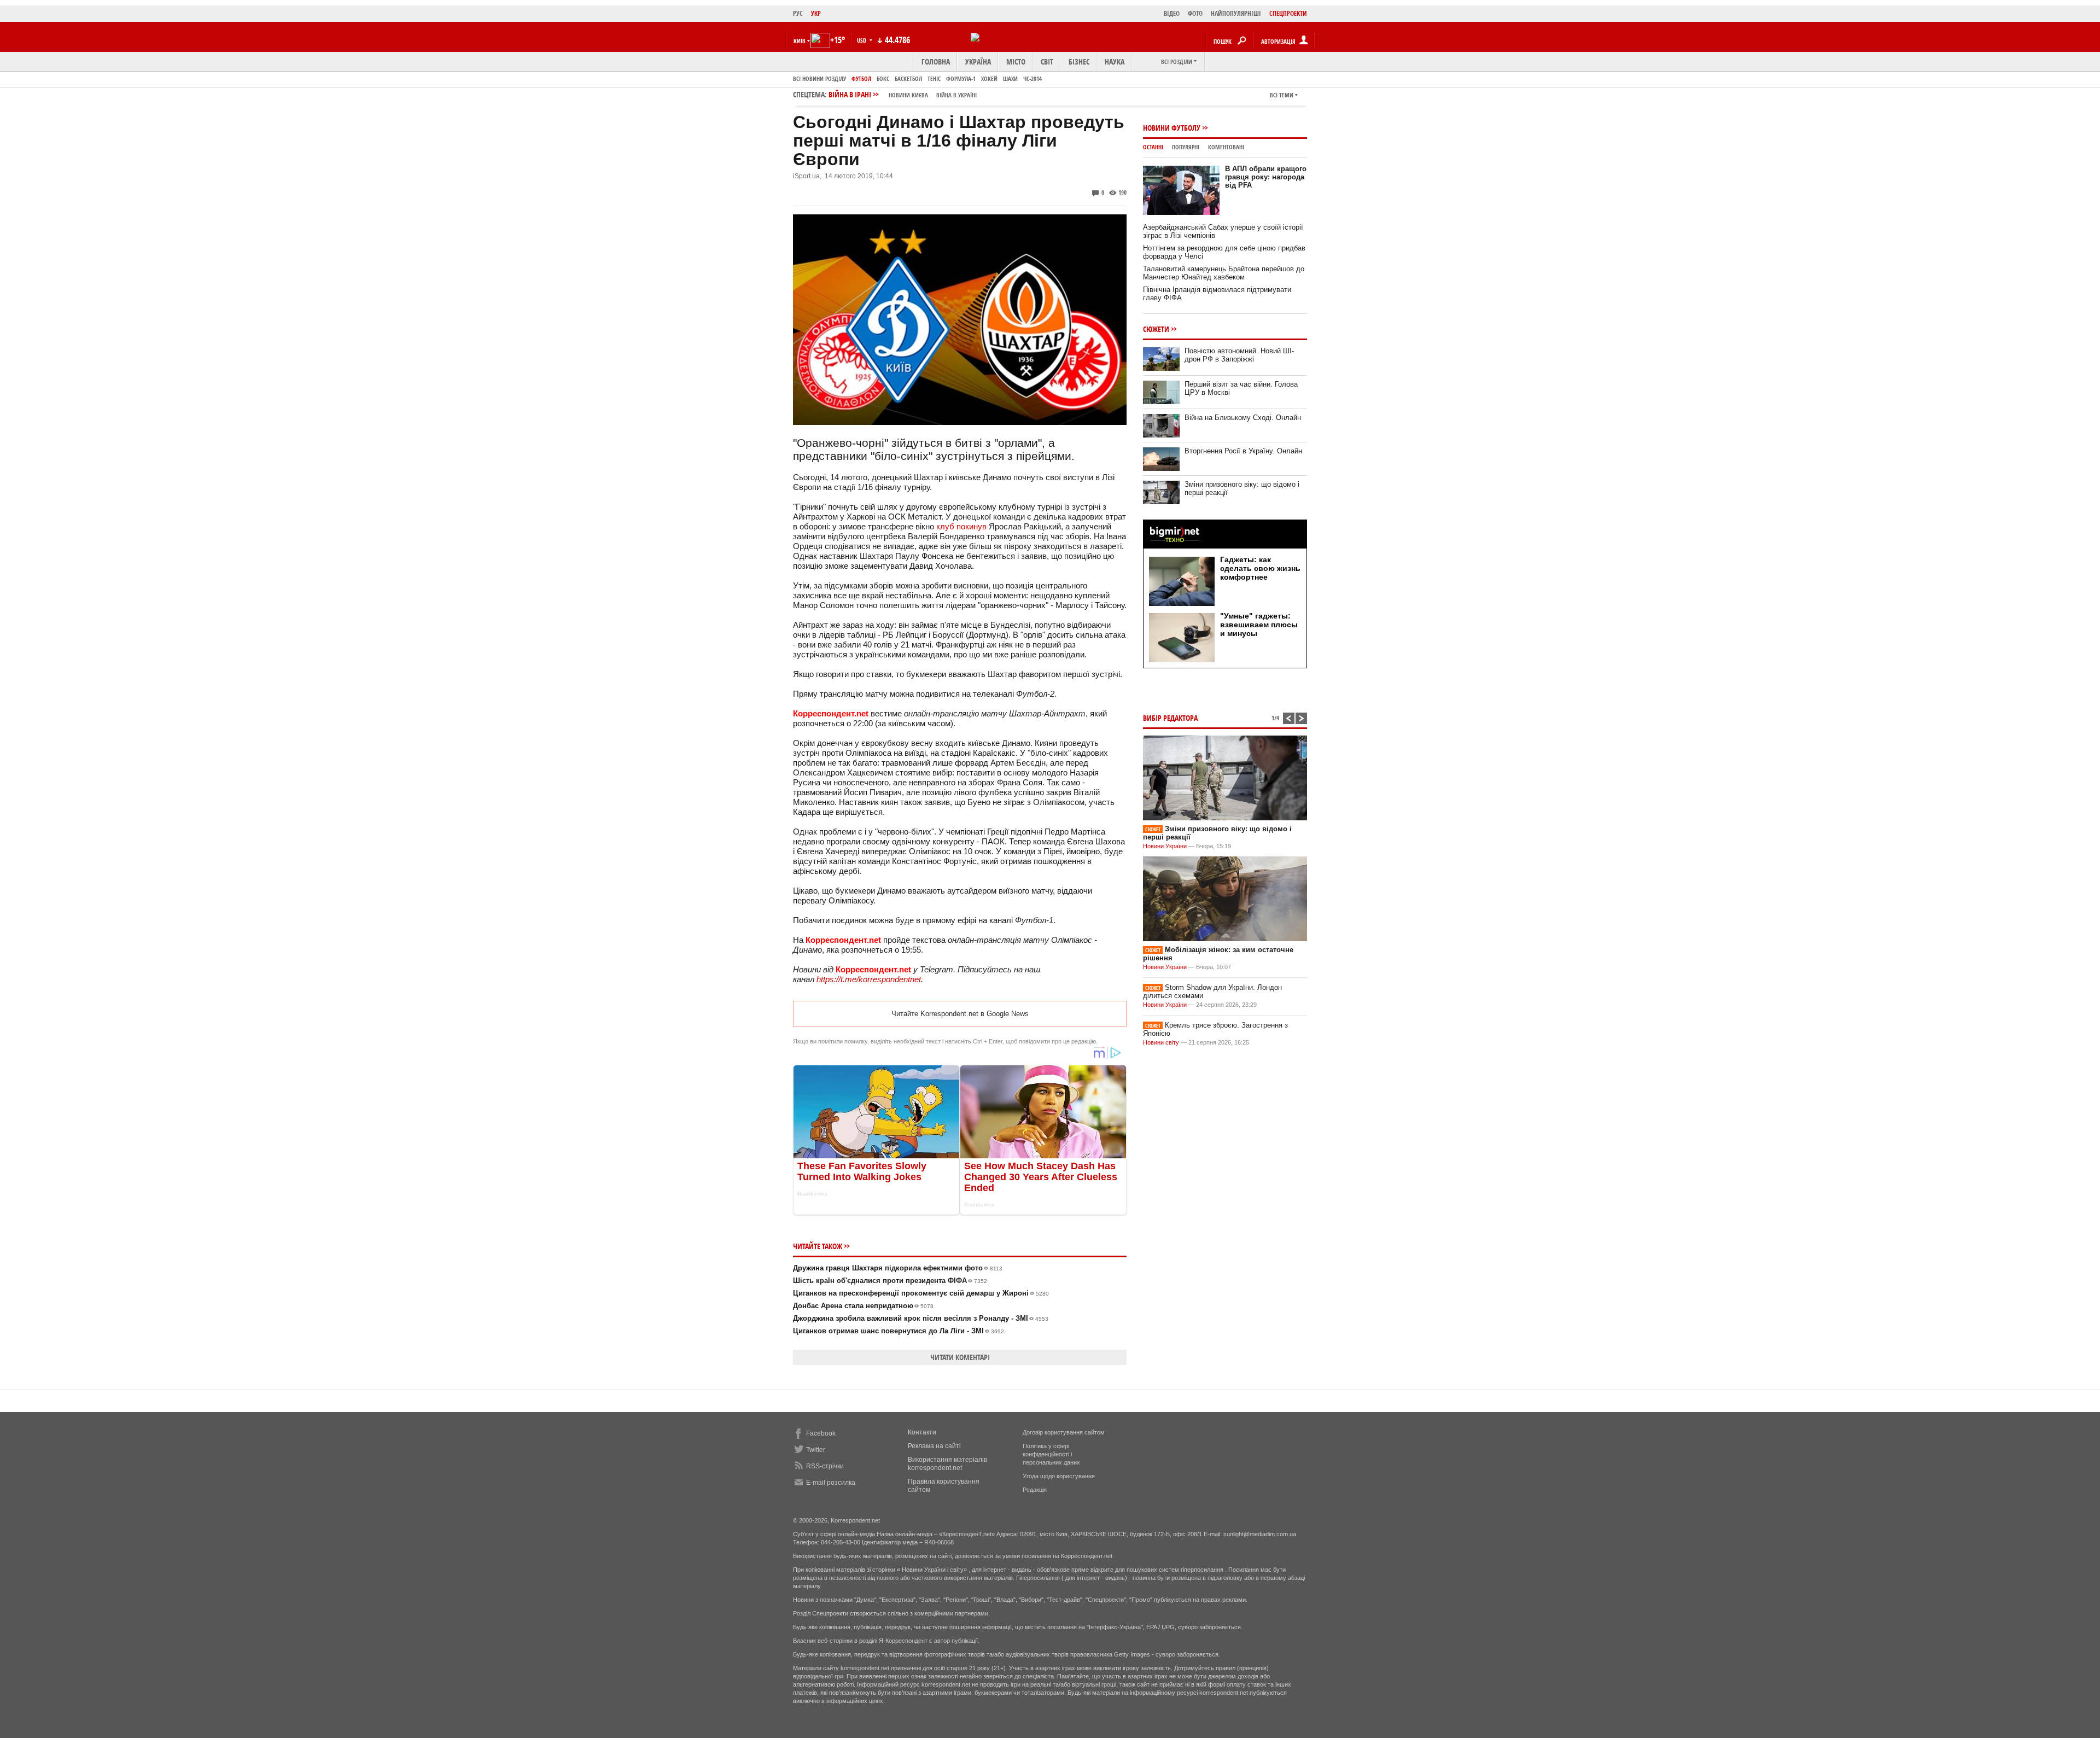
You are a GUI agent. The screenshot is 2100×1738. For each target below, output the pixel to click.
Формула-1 (961, 78)
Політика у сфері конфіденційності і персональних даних (1051, 1454)
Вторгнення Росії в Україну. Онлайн (1243, 451)
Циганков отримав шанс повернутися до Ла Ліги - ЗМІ (899, 1331)
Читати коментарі (960, 1357)
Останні (1153, 147)
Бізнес (1079, 62)
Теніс (934, 78)
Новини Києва (908, 95)
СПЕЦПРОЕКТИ (1288, 13)
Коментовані (1226, 147)
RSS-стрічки (825, 1466)
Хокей (989, 78)
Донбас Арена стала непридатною (863, 1306)
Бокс (883, 78)
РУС (798, 13)
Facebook (821, 1433)
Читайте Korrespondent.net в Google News (960, 1014)
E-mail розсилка (831, 1483)
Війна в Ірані (903, 94)
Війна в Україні (956, 95)
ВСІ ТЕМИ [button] (1282, 95)
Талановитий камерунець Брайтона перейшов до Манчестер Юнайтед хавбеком (1224, 273)
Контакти (922, 1432)
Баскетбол (908, 78)
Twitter (816, 1450)
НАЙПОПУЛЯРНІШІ (1236, 13)
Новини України (1165, 846)
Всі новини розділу (819, 78)
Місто (1016, 62)
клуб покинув (961, 526)
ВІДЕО (1172, 13)
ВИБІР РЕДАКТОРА (1170, 718)
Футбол (861, 78)
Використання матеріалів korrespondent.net (947, 1464)
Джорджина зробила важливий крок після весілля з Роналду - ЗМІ (921, 1318)
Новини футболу (1172, 128)
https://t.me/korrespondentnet (869, 979)
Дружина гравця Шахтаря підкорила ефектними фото (898, 1268)
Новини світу (1161, 1042)
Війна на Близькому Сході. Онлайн (1243, 418)
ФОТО (1195, 13)
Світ (1047, 62)
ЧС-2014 (1032, 78)
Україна (978, 62)
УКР (816, 13)
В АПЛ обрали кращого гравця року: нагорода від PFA (1266, 177)
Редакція (1035, 1490)
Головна (936, 62)
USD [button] (862, 40)
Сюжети (1156, 329)
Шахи (1010, 78)
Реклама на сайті (934, 1446)
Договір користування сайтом (1064, 1432)
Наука (1115, 62)
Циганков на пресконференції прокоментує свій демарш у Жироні (921, 1293)
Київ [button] (800, 41)
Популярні (1186, 147)
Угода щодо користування (1059, 1476)
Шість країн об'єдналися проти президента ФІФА (890, 1281)
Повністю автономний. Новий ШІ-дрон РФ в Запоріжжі (1239, 355)
